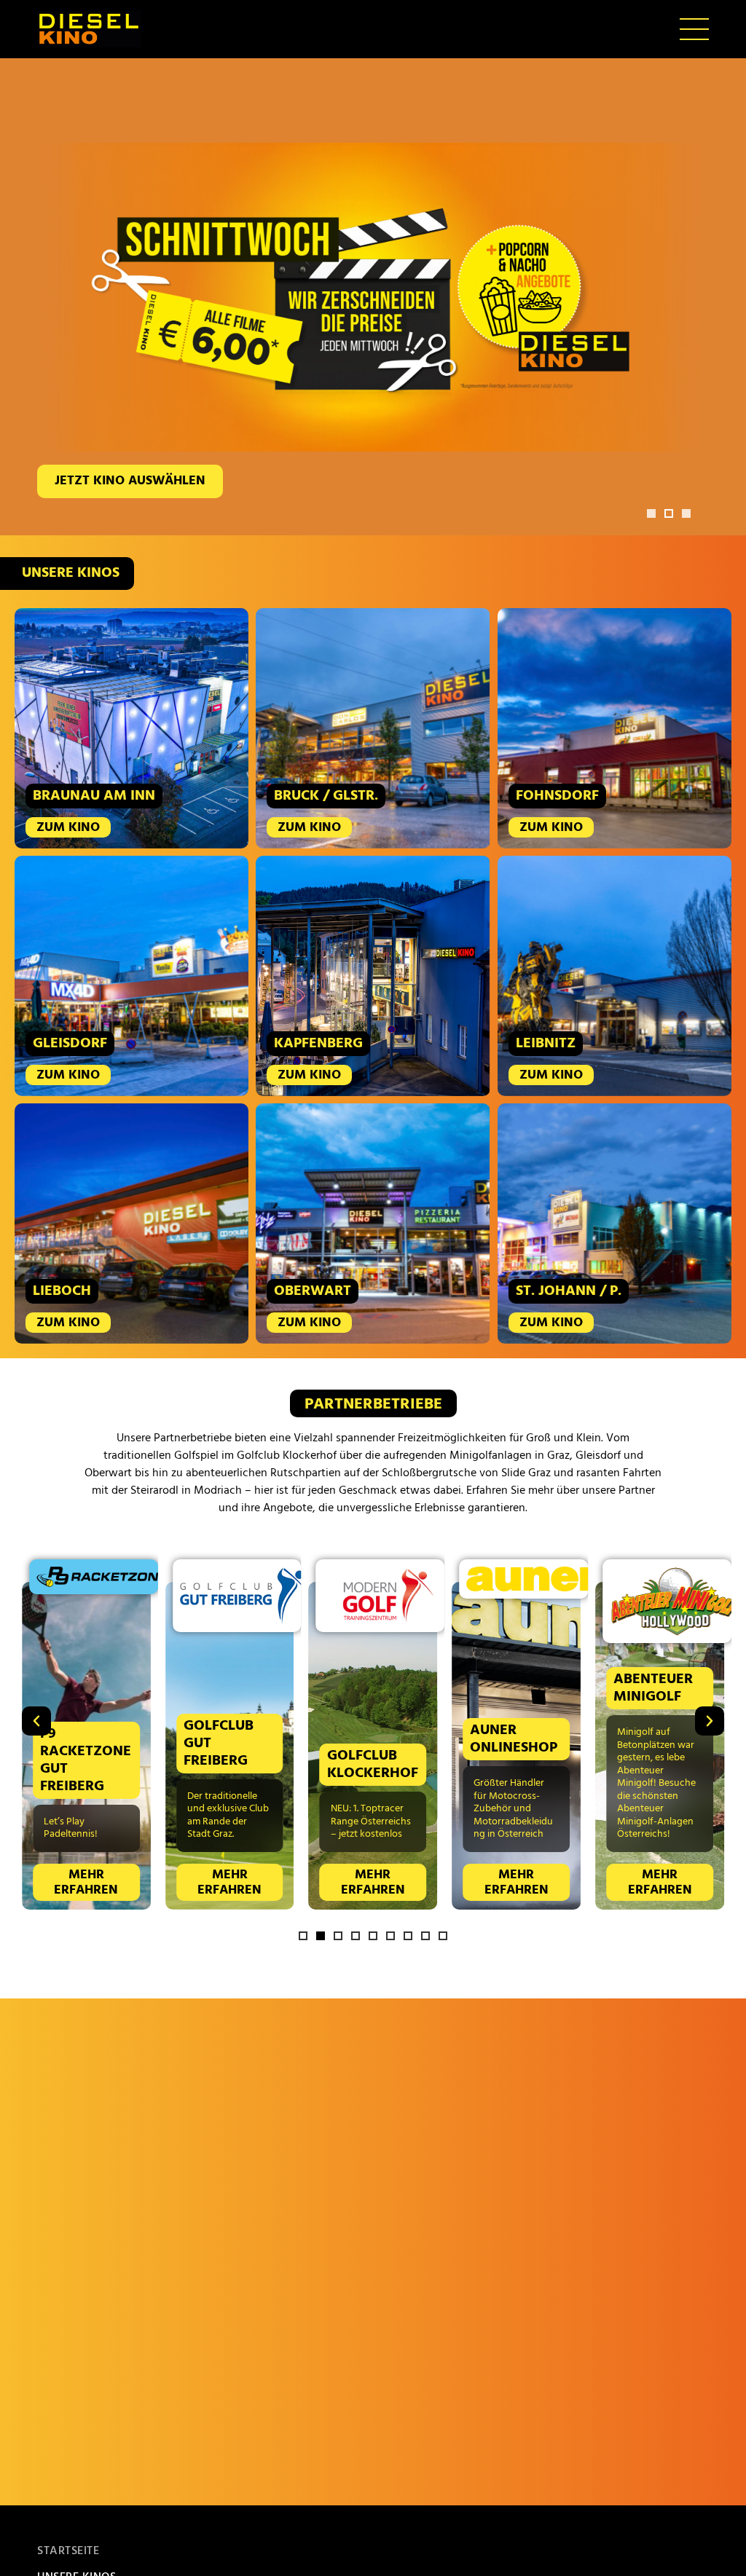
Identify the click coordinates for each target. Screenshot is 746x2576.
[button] (651, 513)
